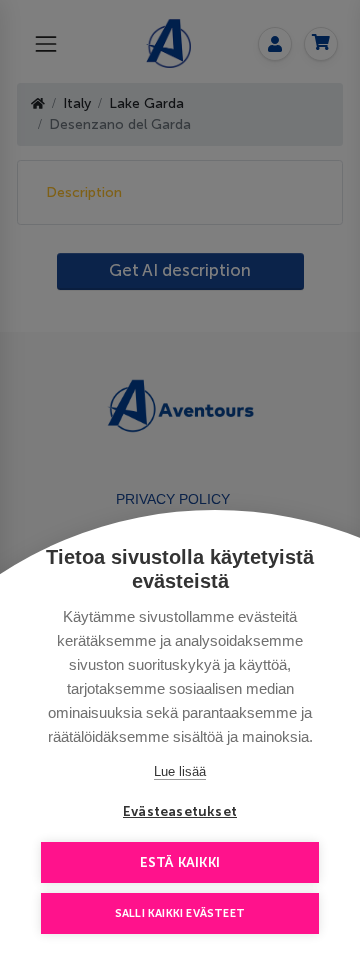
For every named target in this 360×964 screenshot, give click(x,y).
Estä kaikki (180, 862)
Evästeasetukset (180, 811)
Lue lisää (180, 771)
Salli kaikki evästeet (180, 913)
